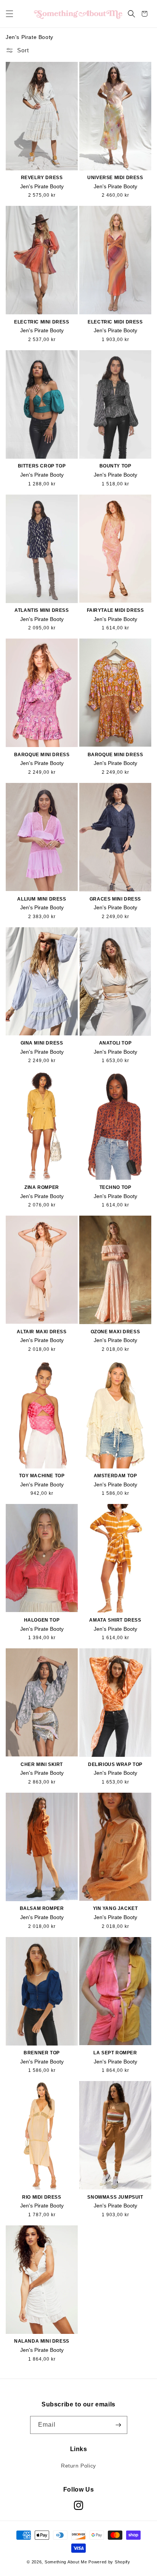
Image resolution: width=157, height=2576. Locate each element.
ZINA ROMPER (42, 1187)
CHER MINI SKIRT (42, 1764)
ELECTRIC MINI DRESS (42, 322)
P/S (113, 1319)
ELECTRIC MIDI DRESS (115, 322)
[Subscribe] (119, 2425)
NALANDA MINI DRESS (42, 2341)
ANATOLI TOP (115, 1043)
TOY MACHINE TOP (42, 1476)
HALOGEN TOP (42, 1620)
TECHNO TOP (115, 1187)
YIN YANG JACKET (115, 1908)
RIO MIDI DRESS (42, 2197)
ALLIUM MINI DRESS (42, 899)
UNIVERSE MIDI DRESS (115, 178)
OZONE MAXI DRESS (115, 1332)
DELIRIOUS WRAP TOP (115, 1764)
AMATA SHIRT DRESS (115, 1620)
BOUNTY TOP (115, 466)
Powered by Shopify (109, 2562)
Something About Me (66, 2562)
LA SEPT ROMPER (115, 2053)
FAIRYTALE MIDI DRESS (115, 610)
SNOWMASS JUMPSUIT (115, 2197)
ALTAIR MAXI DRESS (42, 1332)
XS (32, 164)
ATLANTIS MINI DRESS (42, 610)
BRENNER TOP (42, 2053)
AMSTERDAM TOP (115, 1476)
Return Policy (78, 2466)
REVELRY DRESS (42, 178)
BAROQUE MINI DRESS (42, 755)
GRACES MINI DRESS (115, 899)
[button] (10, 14)
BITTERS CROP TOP (42, 466)
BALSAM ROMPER (42, 1908)
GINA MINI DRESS (42, 1043)
